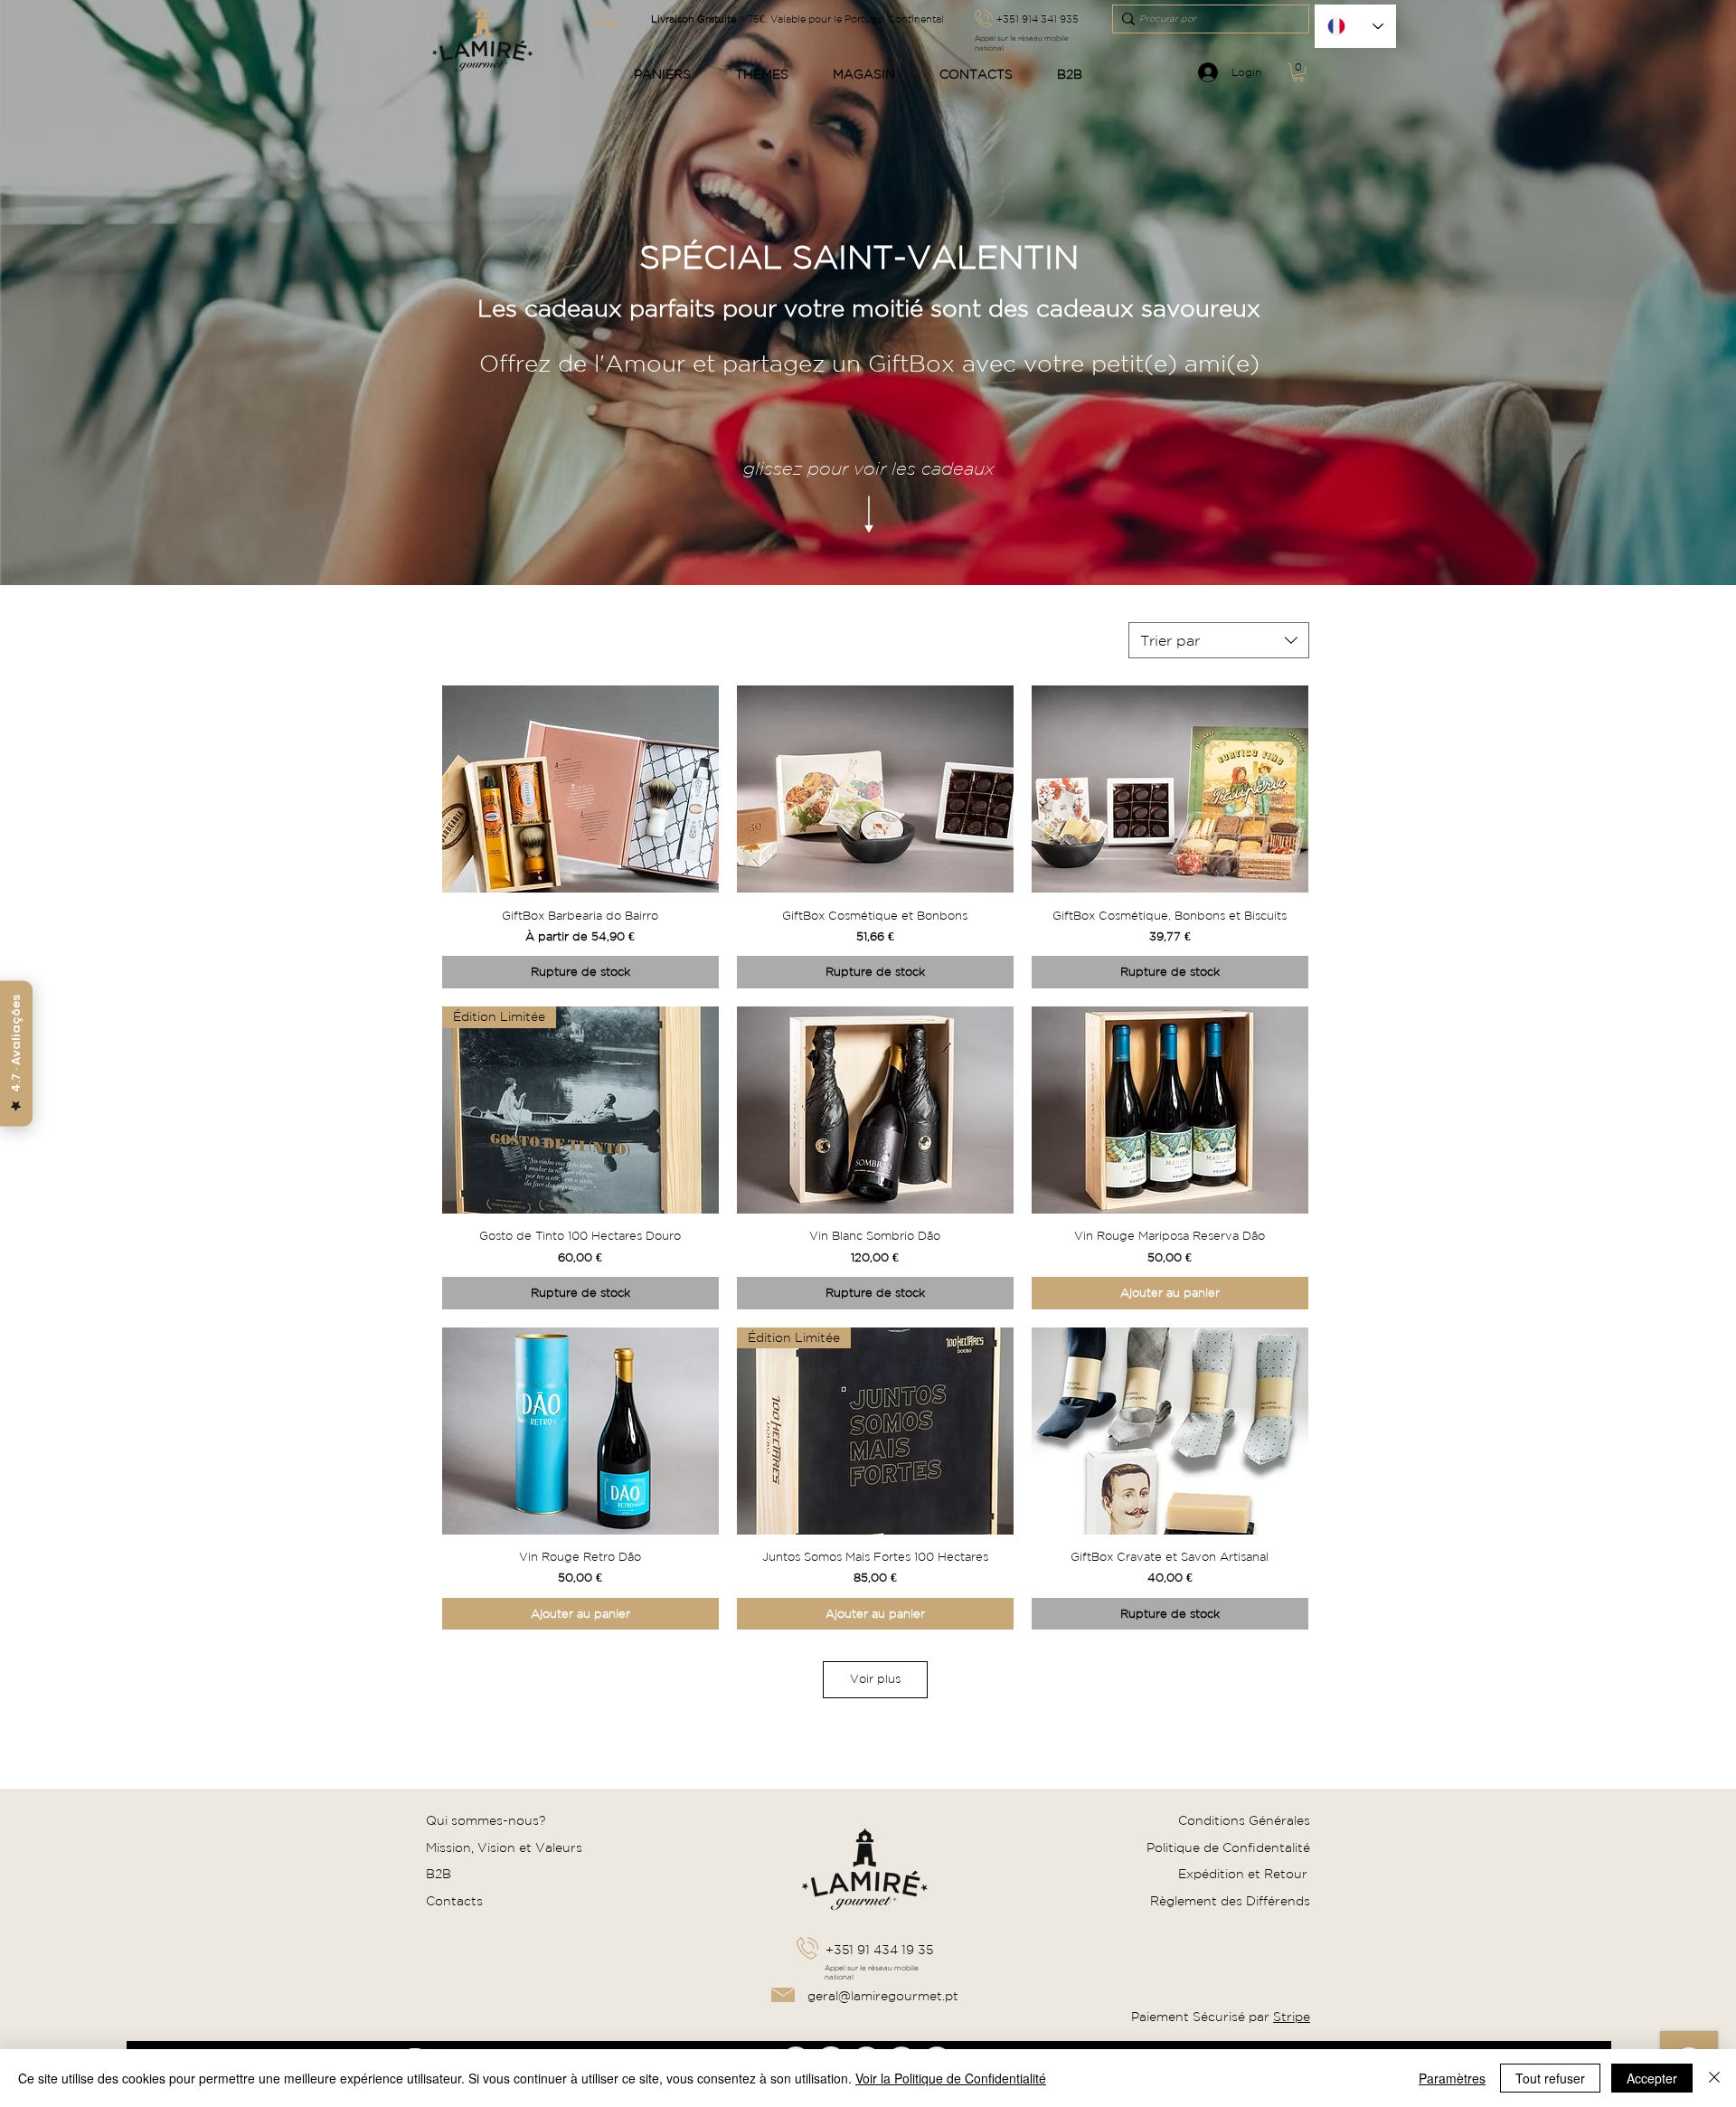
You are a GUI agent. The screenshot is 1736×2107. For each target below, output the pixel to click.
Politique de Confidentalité (1228, 1847)
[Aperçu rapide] (580, 789)
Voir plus (875, 1679)
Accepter (1652, 2078)
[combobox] (1219, 640)
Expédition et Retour (1245, 1874)
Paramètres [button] (1452, 2078)
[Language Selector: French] (1355, 26)
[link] (1298, 72)
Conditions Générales (1244, 1820)
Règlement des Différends (1230, 1901)
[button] (670, 75)
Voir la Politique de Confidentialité (951, 2078)
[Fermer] (1714, 2078)
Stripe (1292, 2017)
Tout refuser (1550, 2078)
